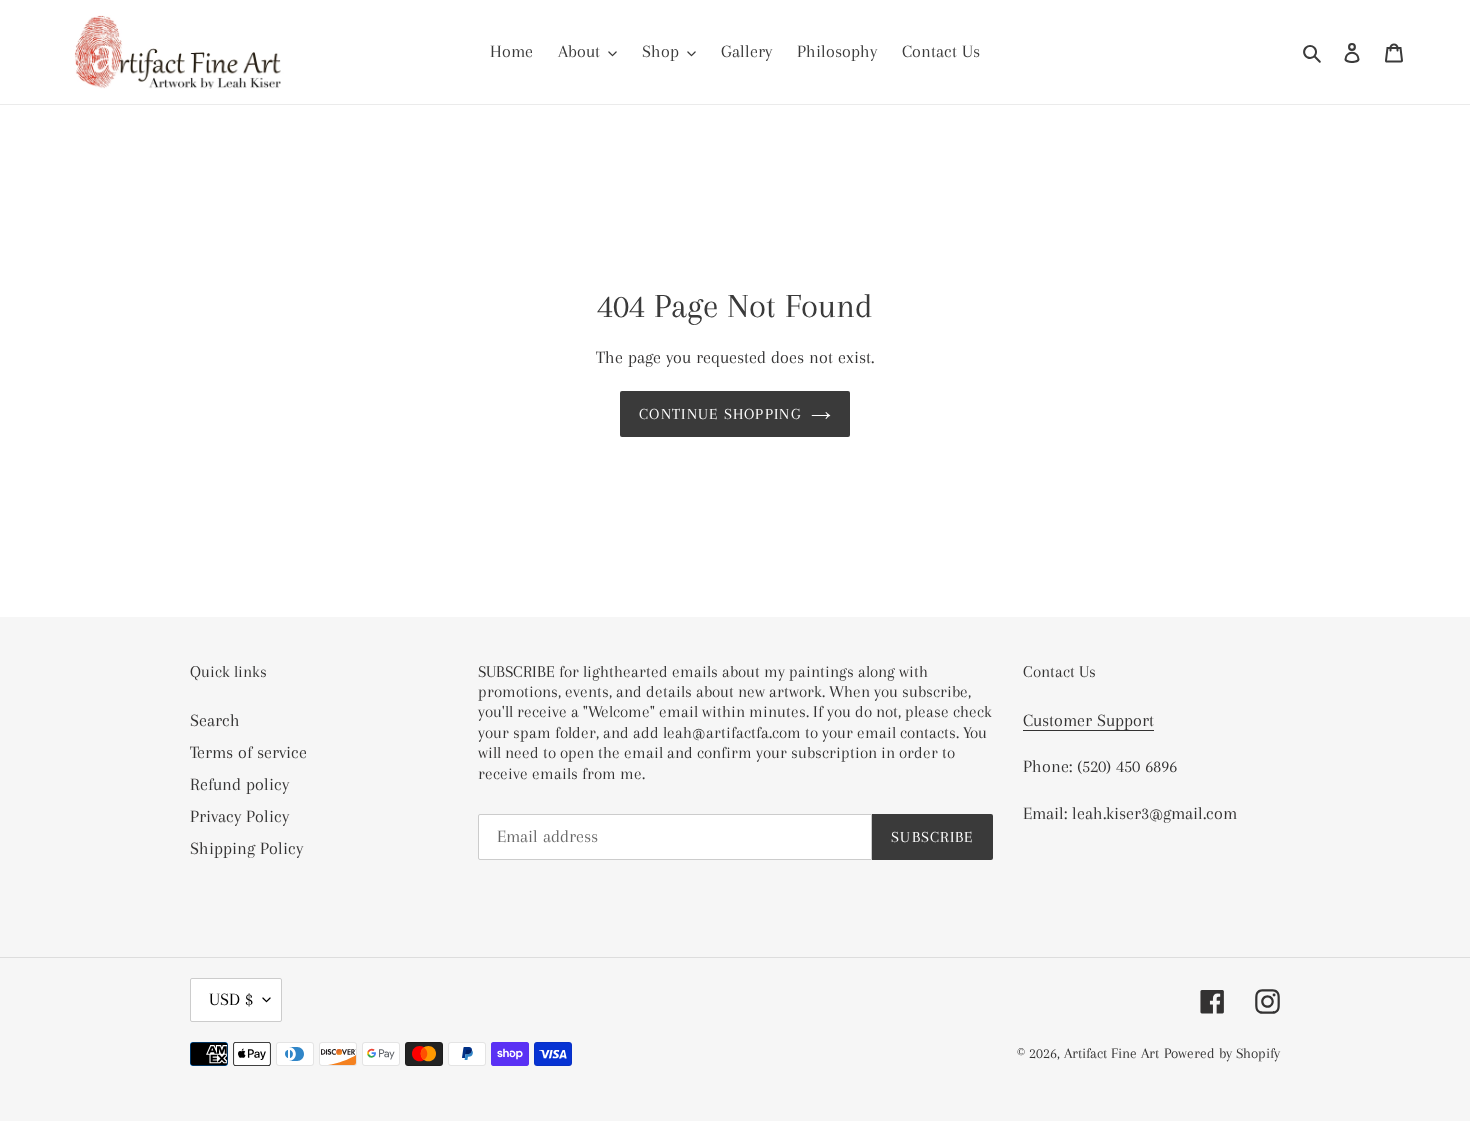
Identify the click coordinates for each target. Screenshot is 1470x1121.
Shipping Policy (246, 848)
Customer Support (1088, 720)
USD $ (231, 999)
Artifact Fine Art (1111, 1053)
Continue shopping (720, 414)
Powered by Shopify (1222, 1053)
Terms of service (248, 752)
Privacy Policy (239, 816)
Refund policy (239, 784)
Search (215, 720)
